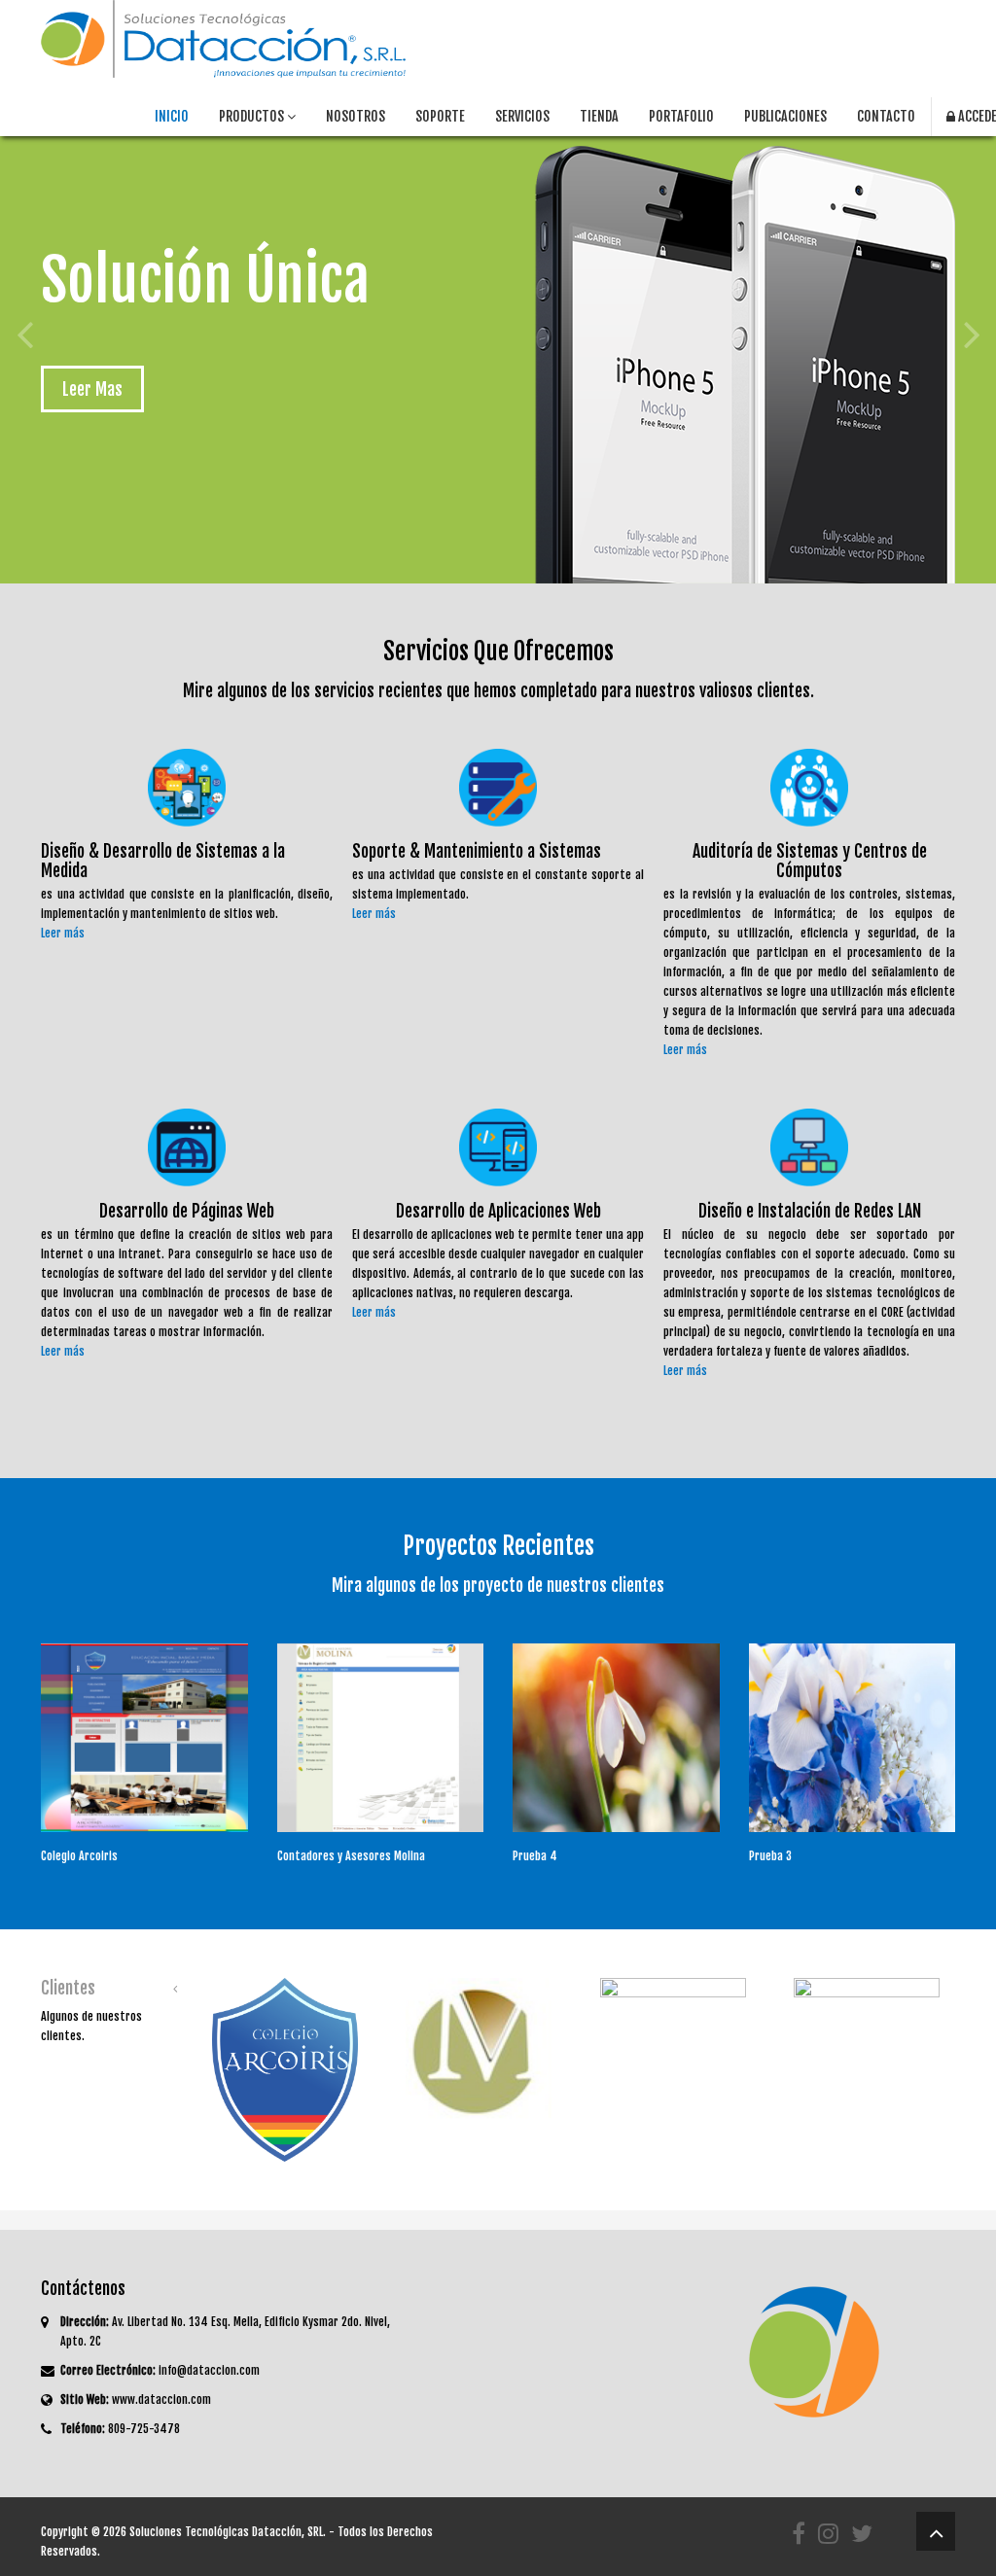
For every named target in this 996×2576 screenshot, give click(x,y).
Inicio (172, 116)
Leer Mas (92, 389)
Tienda (599, 116)
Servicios (522, 116)
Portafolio (681, 116)
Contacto (886, 116)
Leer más (63, 933)
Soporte (440, 116)
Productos (253, 116)
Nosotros (356, 116)
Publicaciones (785, 116)
